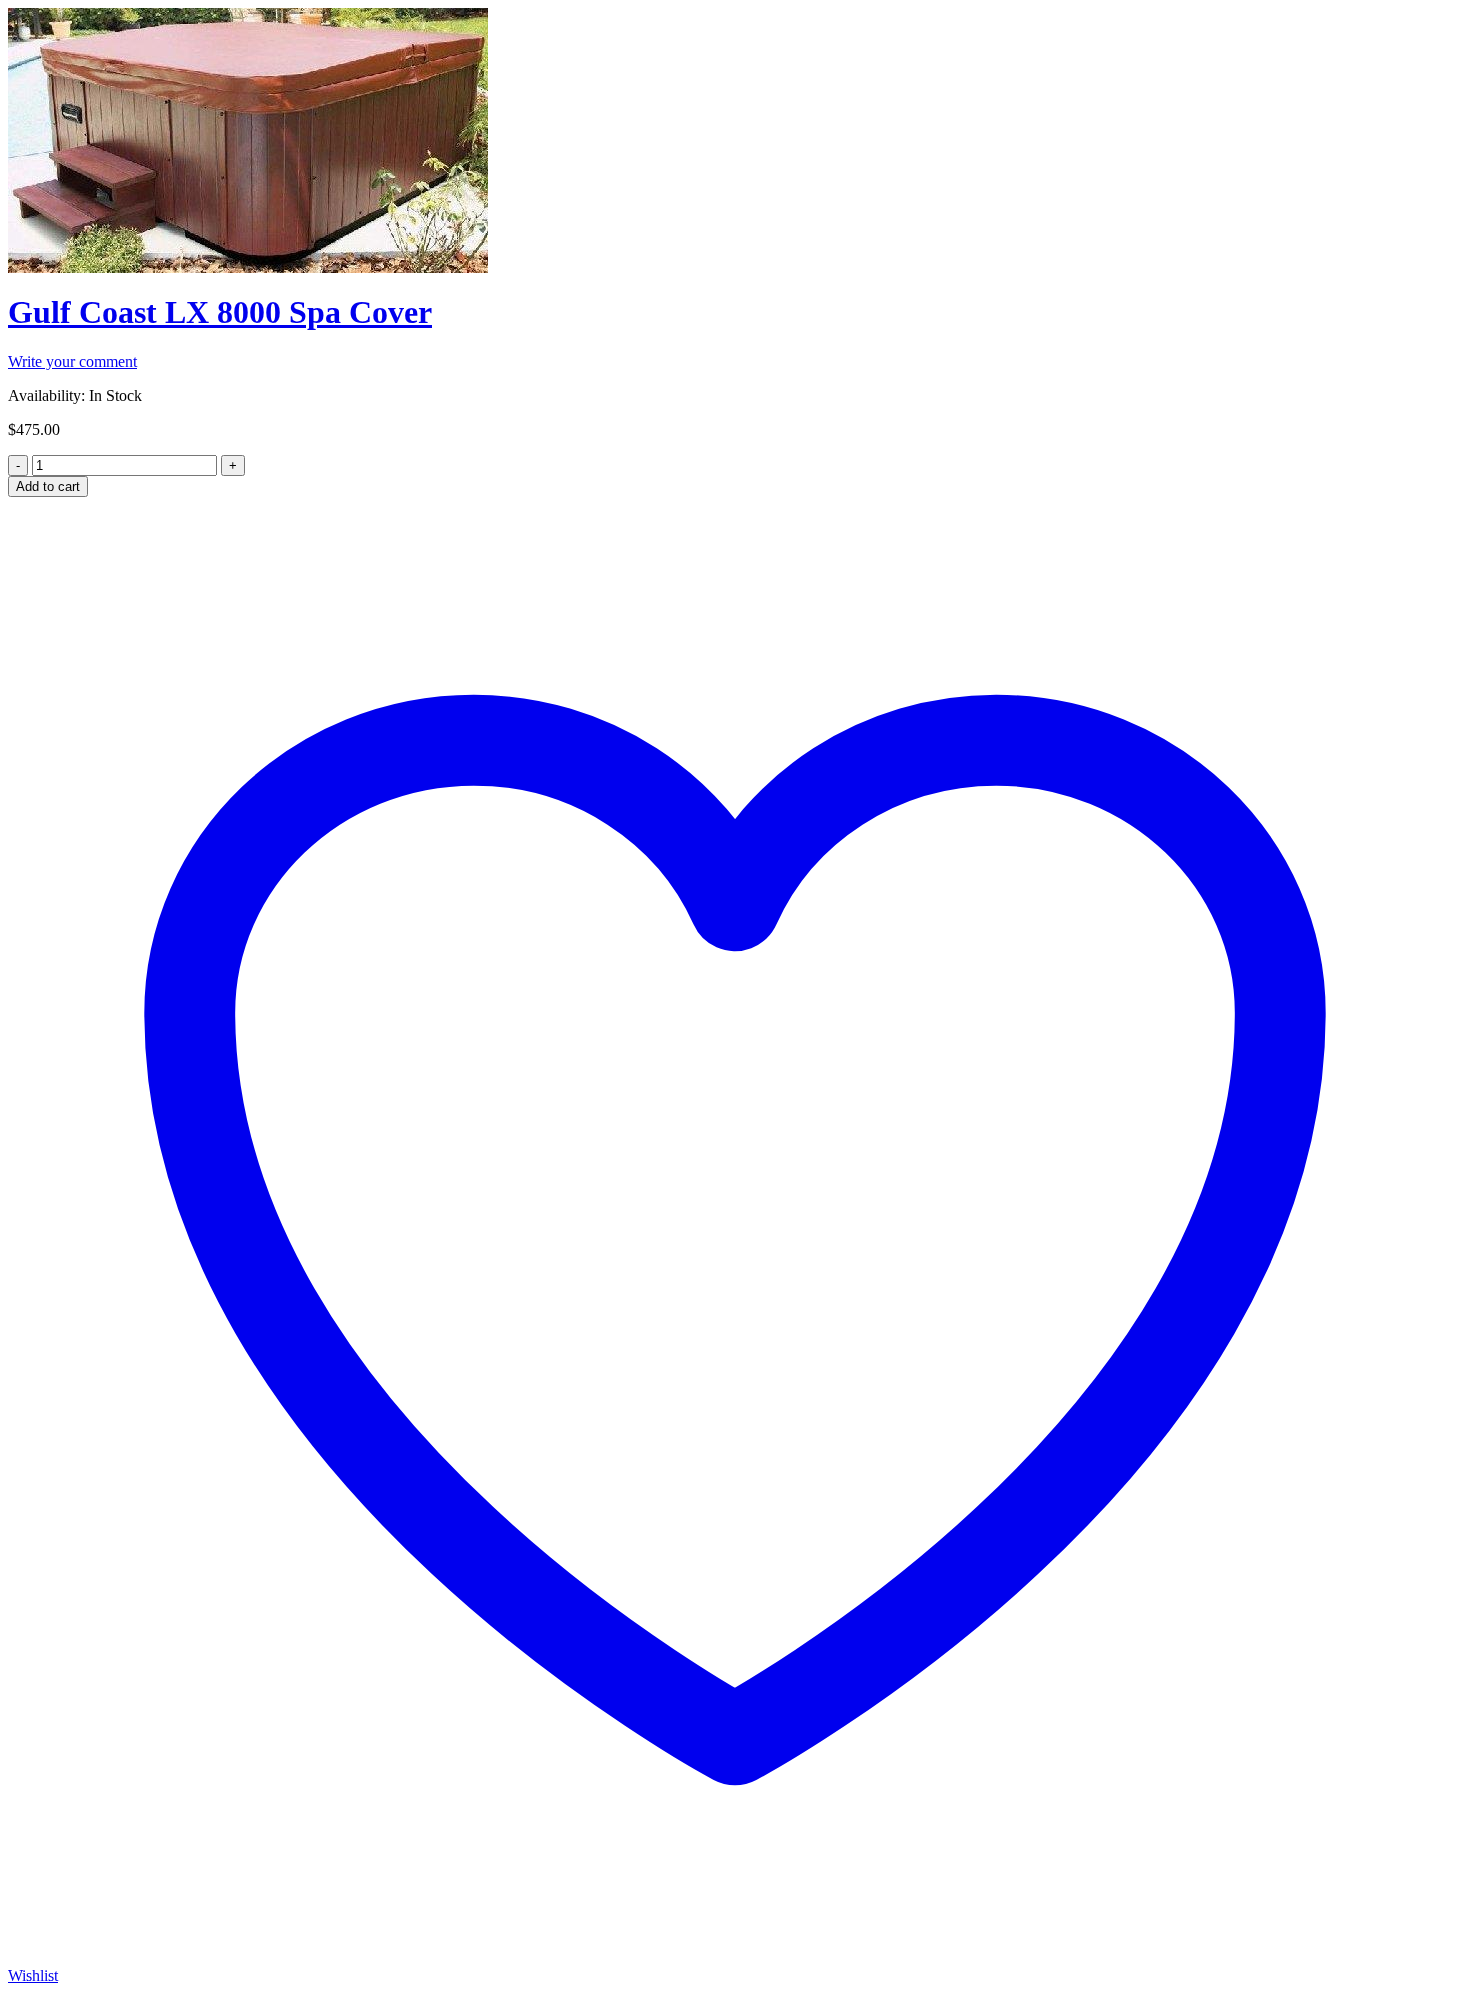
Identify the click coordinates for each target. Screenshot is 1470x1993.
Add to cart (48, 486)
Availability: (46, 395)
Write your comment (72, 361)
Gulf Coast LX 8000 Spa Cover (220, 312)
